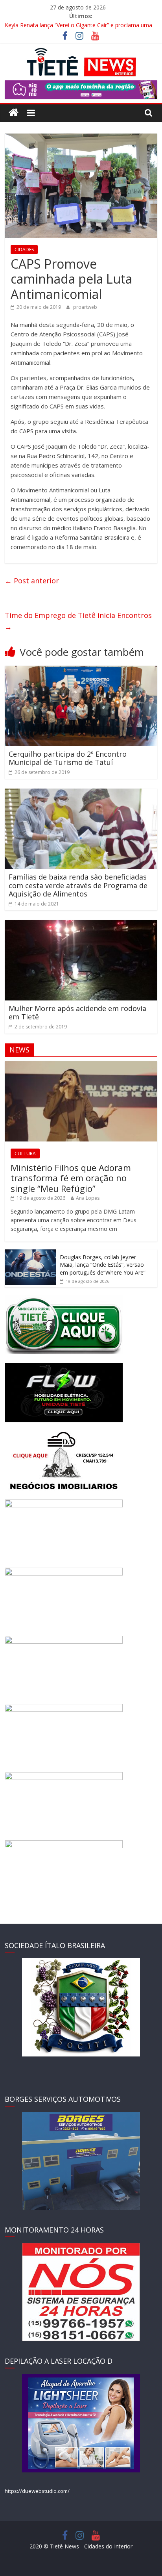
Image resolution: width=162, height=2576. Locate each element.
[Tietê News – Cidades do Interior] (14, 113)
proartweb (85, 307)
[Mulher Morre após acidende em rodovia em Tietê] (81, 925)
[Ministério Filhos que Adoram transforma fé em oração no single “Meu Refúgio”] (81, 1065)
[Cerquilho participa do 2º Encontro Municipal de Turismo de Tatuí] (81, 670)
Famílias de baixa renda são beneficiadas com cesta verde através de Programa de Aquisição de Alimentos (78, 885)
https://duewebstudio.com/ (37, 2491)
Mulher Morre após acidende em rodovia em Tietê (77, 1013)
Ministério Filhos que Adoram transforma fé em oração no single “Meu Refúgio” (71, 1178)
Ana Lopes (88, 1198)
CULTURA (25, 1153)
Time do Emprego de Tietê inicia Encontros (78, 621)
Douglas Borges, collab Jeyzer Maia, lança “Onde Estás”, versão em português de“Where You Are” (103, 1265)
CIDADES (24, 250)
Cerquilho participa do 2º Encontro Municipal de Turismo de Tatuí (68, 758)
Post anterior (32, 581)
